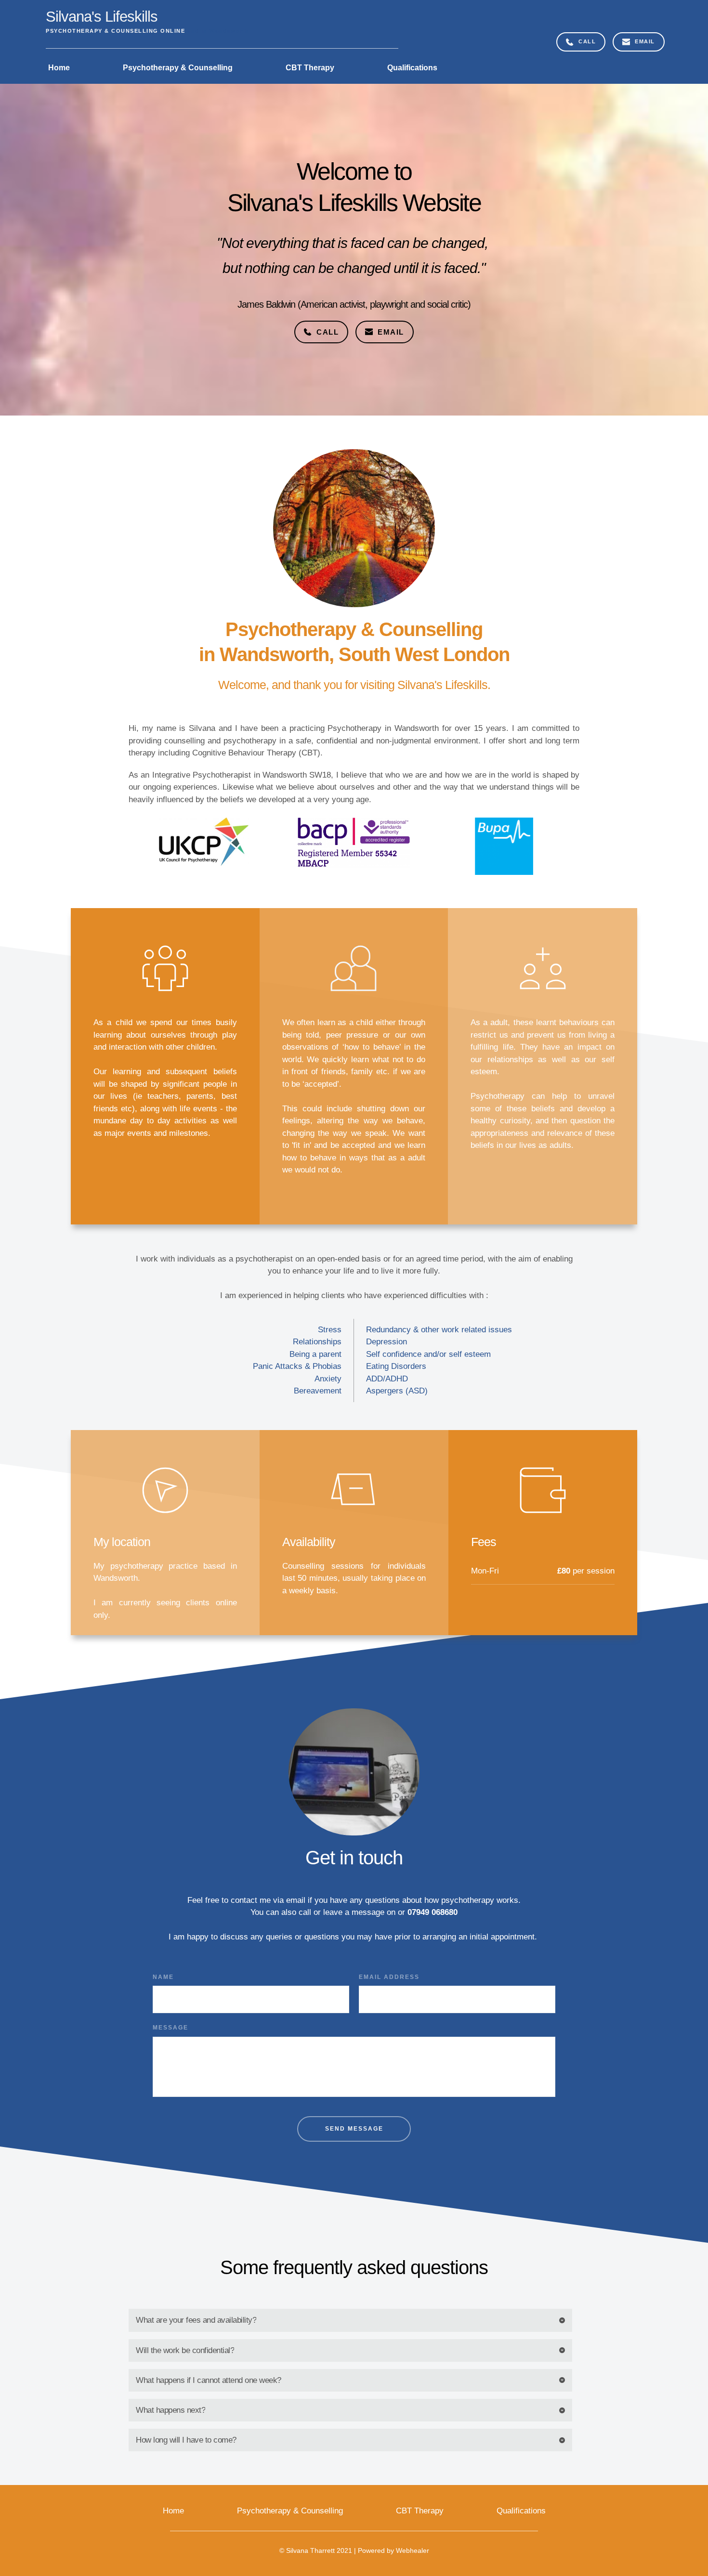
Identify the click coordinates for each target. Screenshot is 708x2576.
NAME (163, 1977)
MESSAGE (170, 2028)
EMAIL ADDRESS (389, 1977)
